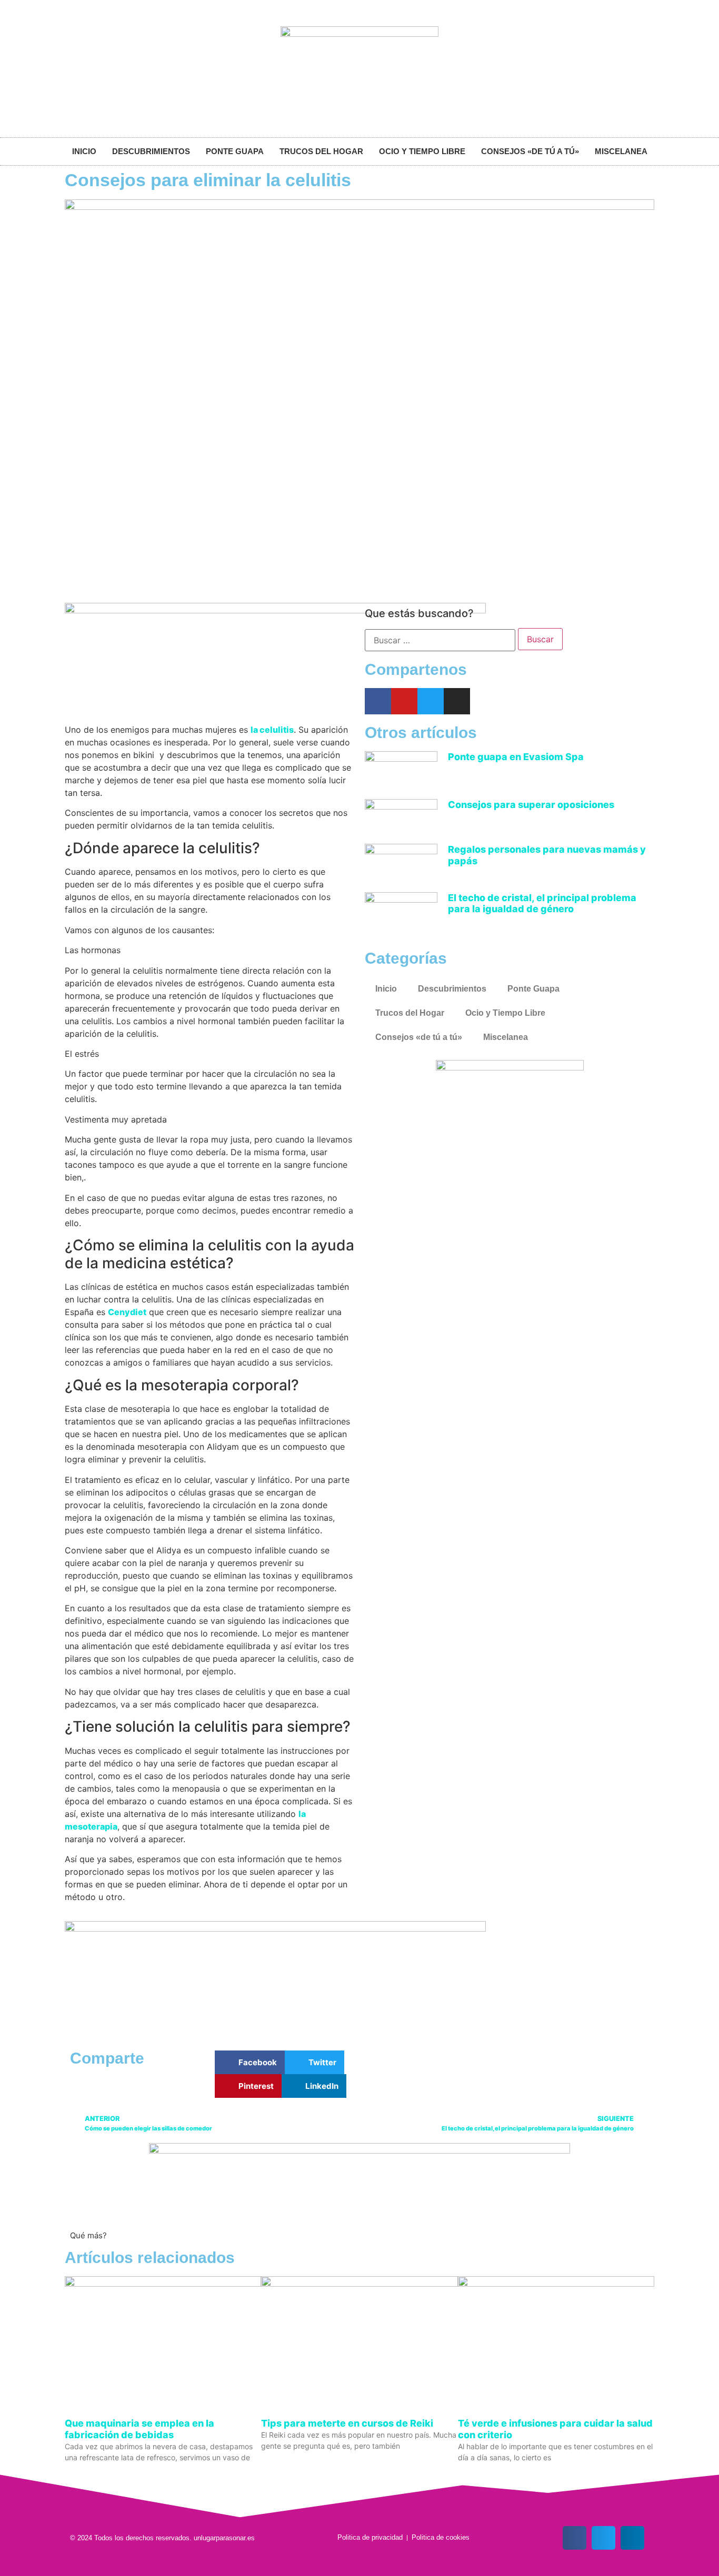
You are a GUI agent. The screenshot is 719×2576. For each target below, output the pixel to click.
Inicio (84, 151)
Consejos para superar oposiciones (531, 805)
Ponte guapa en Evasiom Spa (516, 757)
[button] (250, 2062)
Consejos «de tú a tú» (530, 151)
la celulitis (272, 730)
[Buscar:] (440, 640)
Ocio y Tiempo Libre (422, 151)
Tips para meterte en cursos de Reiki (347, 2423)
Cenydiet (127, 1312)
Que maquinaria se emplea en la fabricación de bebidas (139, 2429)
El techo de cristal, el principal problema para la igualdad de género (542, 903)
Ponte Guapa (235, 151)
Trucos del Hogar (321, 151)
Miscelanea (621, 151)
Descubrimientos (151, 151)
